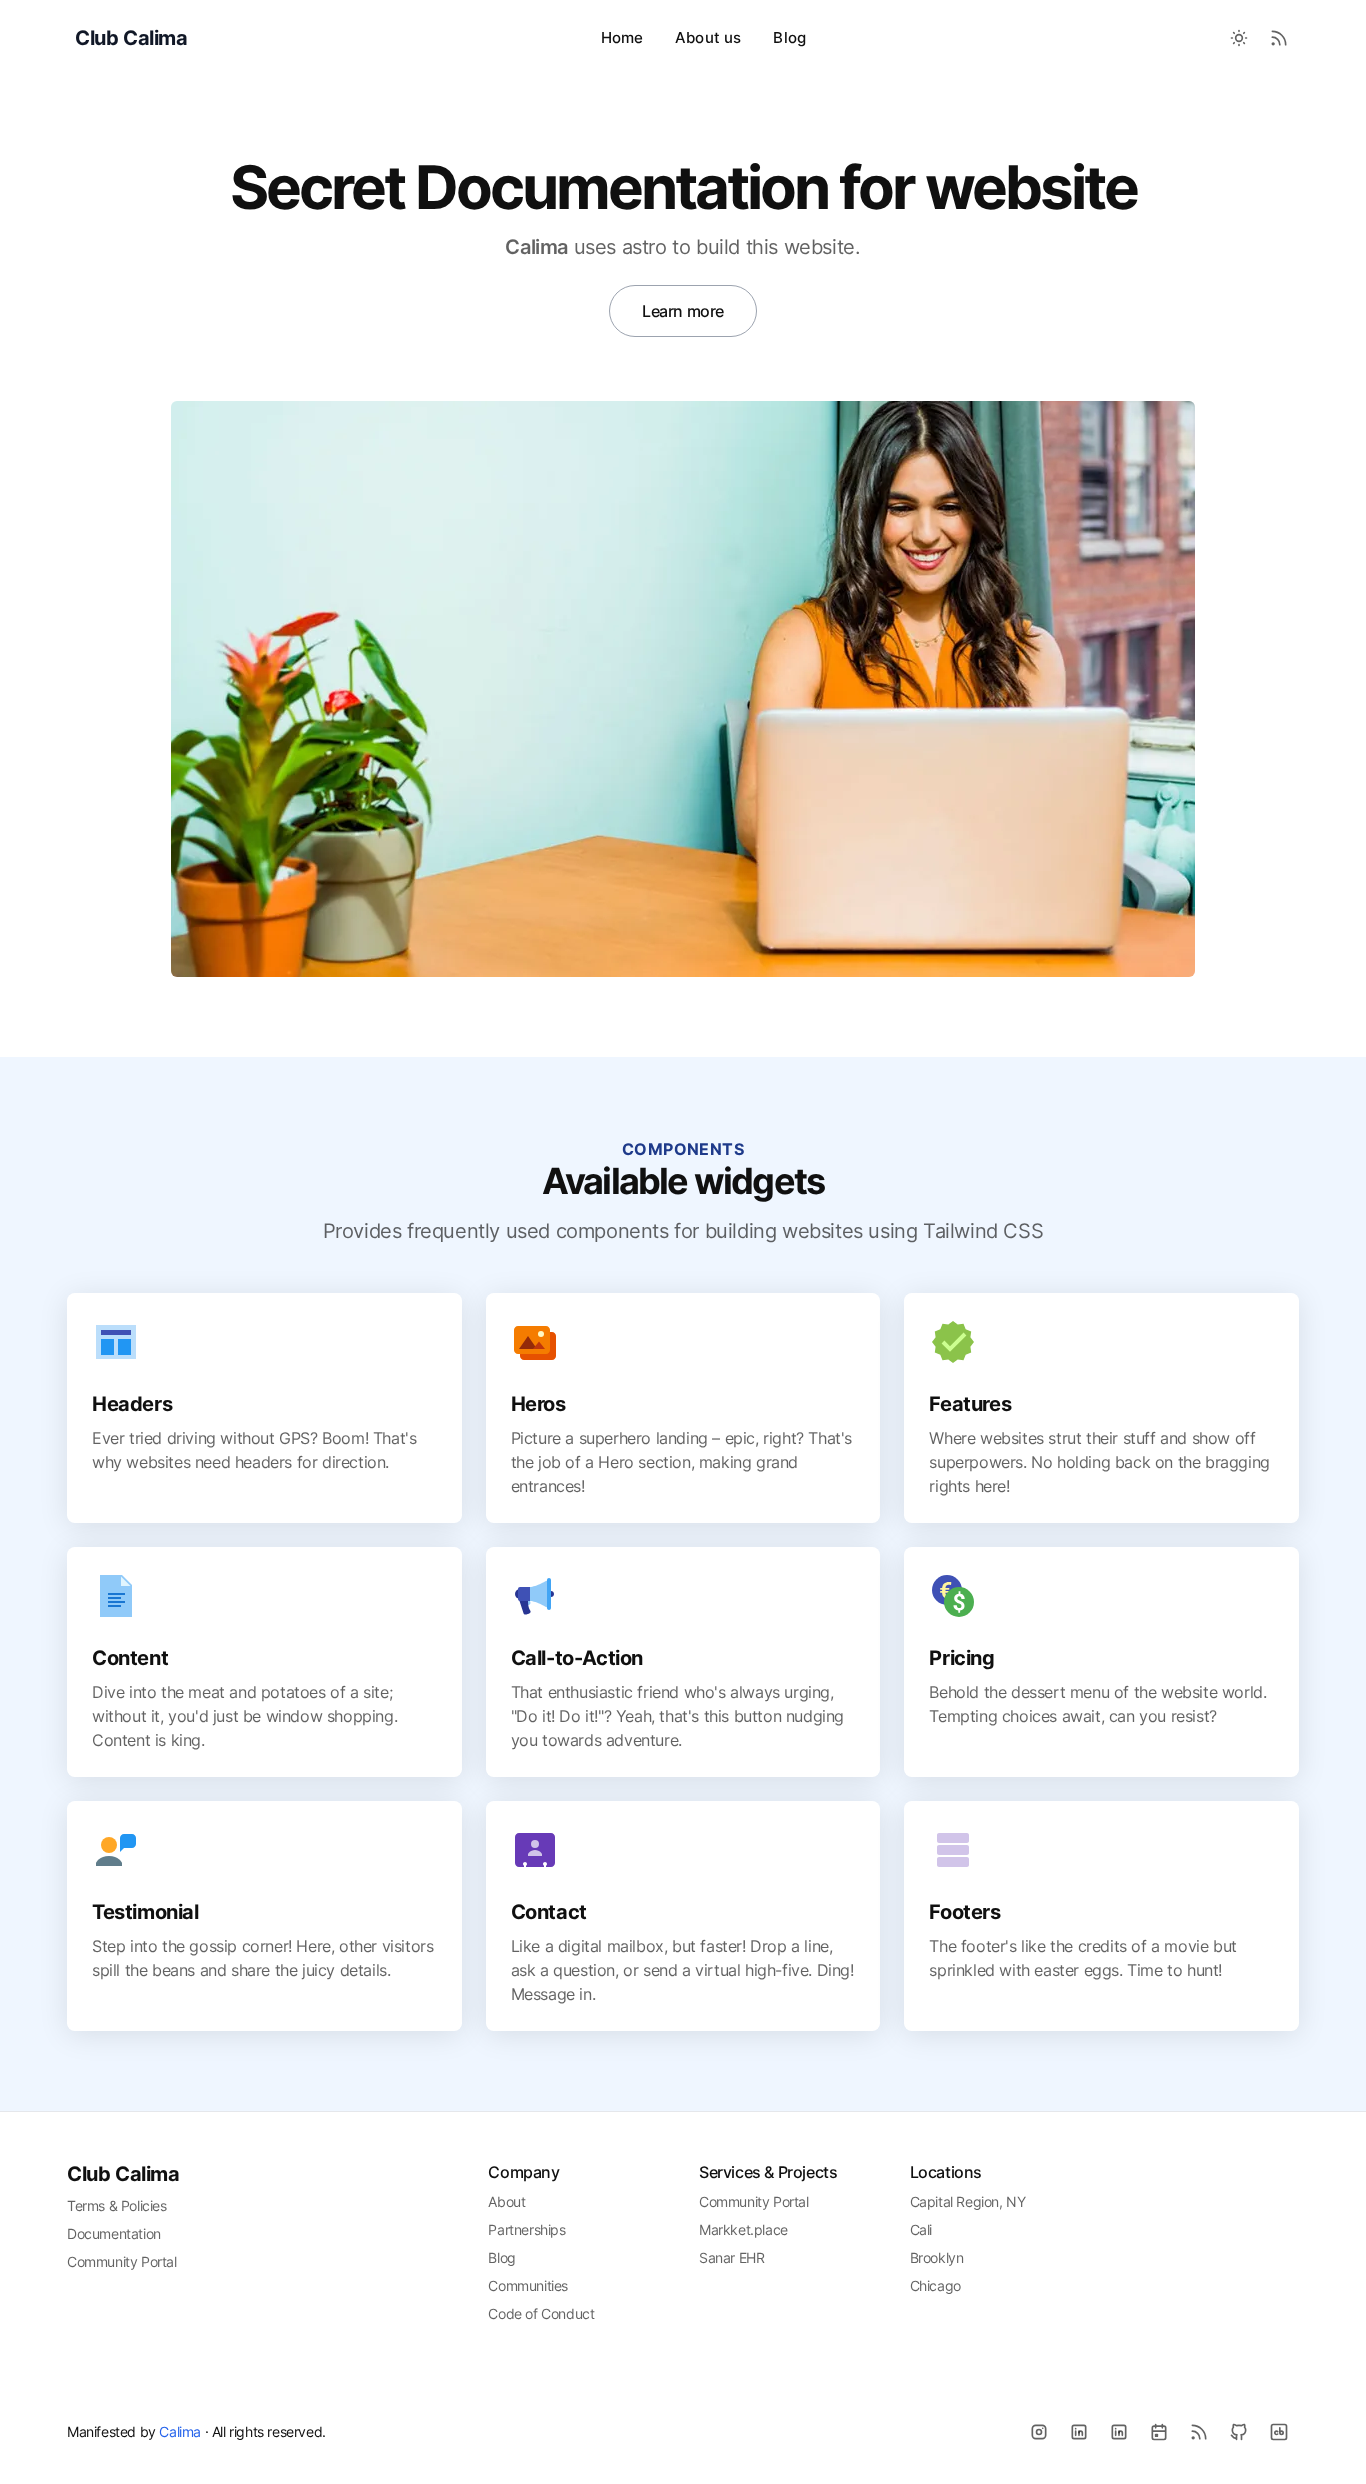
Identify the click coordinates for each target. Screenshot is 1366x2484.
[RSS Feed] (1279, 38)
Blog (789, 37)
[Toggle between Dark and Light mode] (1239, 38)
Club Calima (123, 2174)
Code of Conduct (541, 2313)
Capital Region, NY (968, 2201)
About (506, 2201)
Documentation (114, 2233)
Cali (921, 2229)
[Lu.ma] (1159, 2432)
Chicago (935, 2285)
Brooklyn (937, 2257)
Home (622, 37)
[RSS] (1199, 2432)
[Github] (1239, 2432)
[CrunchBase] (1279, 2432)
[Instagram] (1039, 2432)
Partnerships (526, 2229)
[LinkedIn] (1079, 2432)
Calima (180, 2431)
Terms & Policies (117, 2205)
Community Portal (122, 2261)
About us (708, 37)
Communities (528, 2285)
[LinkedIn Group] (1119, 2432)
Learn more (683, 311)
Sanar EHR (731, 2257)
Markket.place (743, 2229)
